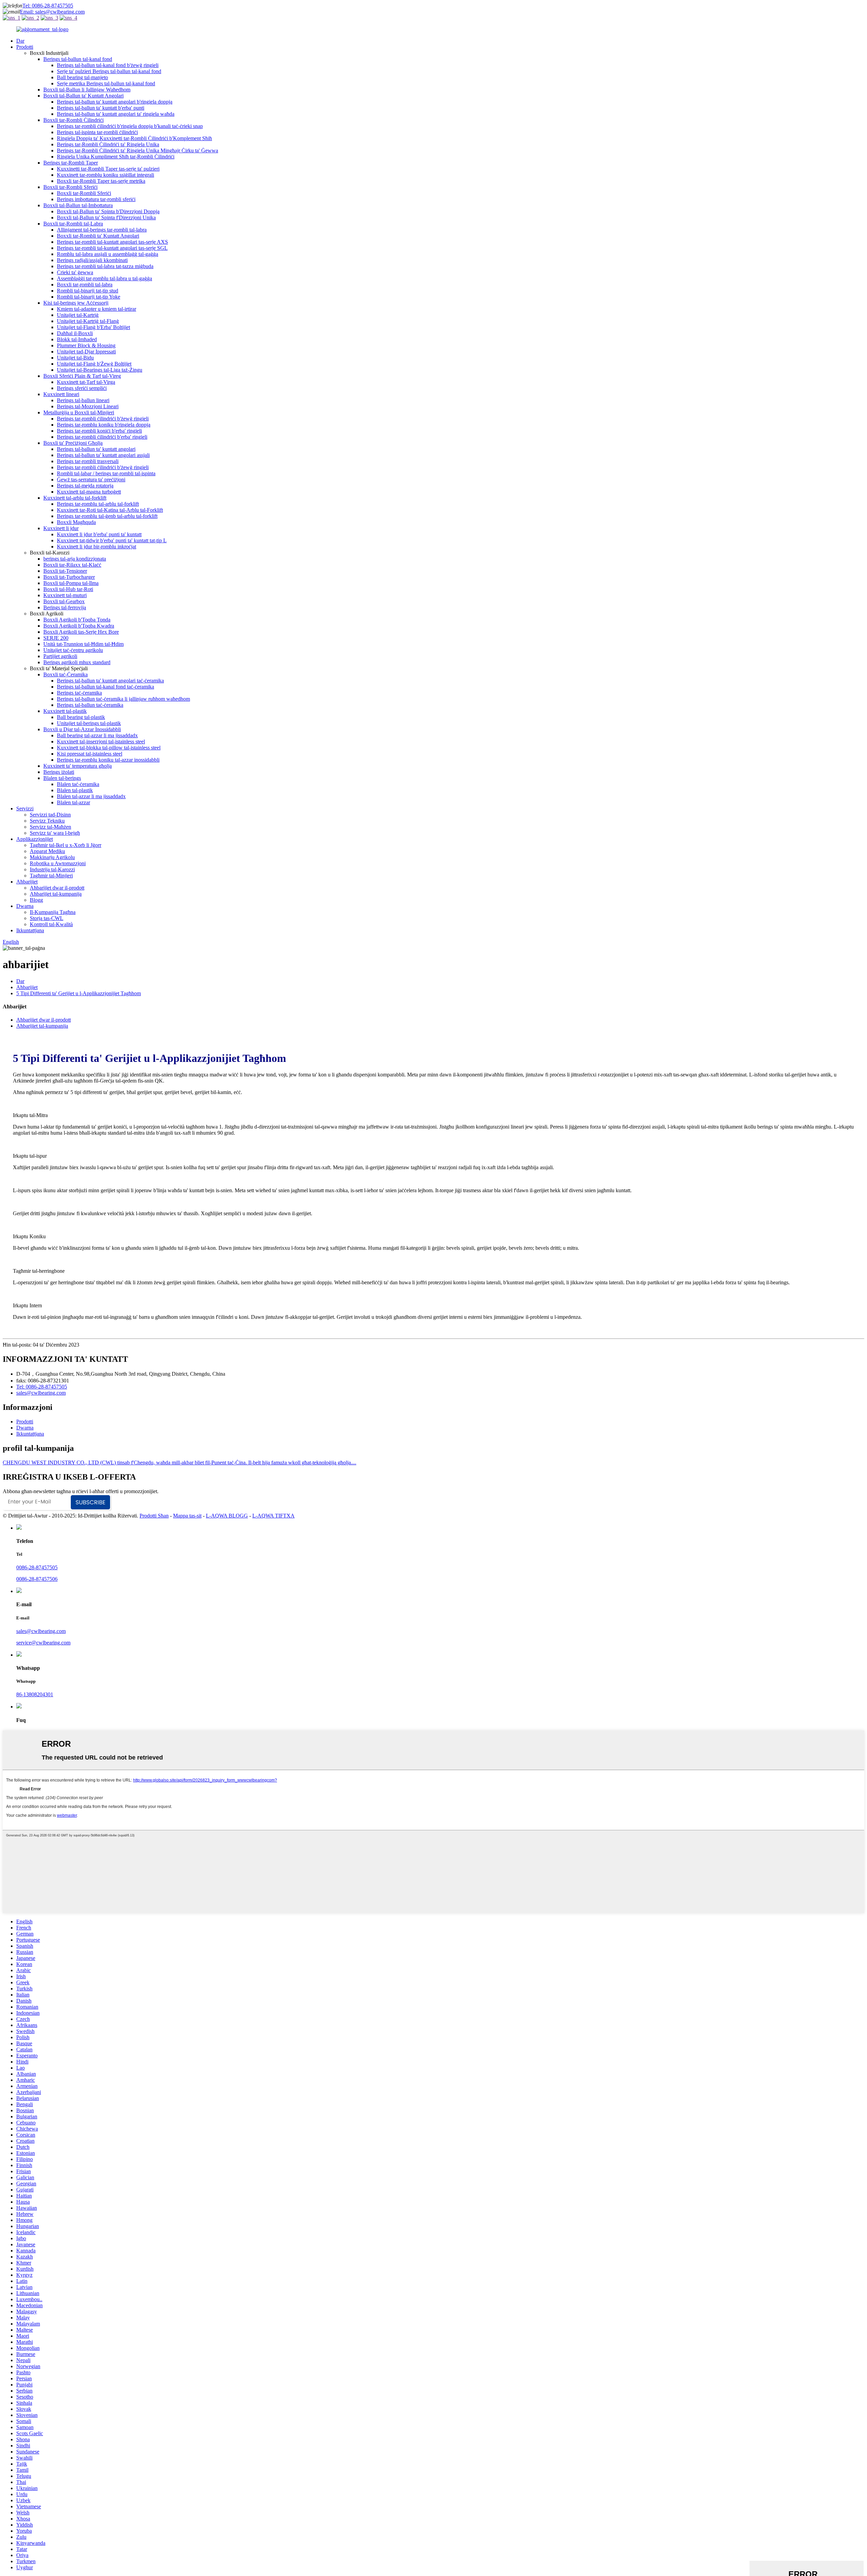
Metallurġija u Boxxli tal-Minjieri (79, 412)
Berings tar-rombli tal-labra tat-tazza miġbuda (105, 266)
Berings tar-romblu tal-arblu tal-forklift (98, 504)
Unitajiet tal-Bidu (75, 358)
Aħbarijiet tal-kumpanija (56, 894)
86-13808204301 (35, 1694)
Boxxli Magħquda (76, 522)
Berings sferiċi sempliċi (82, 388)
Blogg (36, 900)
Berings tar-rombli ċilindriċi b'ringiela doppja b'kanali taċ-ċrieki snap (130, 126)
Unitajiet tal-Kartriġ (78, 315)
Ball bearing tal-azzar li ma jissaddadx (97, 735)
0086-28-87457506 (37, 1579)
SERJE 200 (56, 638)
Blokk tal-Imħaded (77, 339)
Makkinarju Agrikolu (52, 857)
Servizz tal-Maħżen (50, 827)
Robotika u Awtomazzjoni (58, 863)
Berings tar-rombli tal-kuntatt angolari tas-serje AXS (112, 242)
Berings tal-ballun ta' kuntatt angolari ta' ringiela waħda (116, 114)
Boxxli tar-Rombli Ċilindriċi (73, 120)
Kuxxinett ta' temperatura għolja (78, 766)
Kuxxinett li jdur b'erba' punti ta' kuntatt (99, 534)
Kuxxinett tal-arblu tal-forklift (75, 498)
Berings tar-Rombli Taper (71, 163)
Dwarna (25, 906)
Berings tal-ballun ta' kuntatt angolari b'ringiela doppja (115, 102)
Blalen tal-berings (62, 778)
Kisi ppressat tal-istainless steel (90, 754)
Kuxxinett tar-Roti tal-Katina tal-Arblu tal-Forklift (110, 510)
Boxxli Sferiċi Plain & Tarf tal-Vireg (82, 376)
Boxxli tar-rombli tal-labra (85, 285)
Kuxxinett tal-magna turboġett (89, 492)
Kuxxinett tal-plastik (65, 711)
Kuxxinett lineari (61, 394)
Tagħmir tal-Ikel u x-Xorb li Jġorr (66, 845)
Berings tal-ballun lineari (83, 400)
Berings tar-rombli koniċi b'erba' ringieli (99, 431)
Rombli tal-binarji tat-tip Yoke (89, 297)
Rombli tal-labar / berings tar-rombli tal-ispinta (106, 473)
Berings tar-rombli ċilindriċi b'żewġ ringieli (103, 419)
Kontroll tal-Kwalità (51, 924)
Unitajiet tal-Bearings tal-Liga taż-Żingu (100, 370)
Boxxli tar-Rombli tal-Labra (73, 224)
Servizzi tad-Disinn (50, 815)
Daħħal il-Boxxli (75, 333)
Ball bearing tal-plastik (81, 717)
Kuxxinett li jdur (61, 528)
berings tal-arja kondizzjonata (75, 559)
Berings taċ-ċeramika (79, 693)
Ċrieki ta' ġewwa (75, 272)
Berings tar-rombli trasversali (88, 461)
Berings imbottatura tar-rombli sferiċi (96, 199)
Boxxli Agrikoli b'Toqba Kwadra (79, 626)
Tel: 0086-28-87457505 (48, 6)
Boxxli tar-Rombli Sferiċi (70, 187)
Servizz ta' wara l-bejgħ (55, 833)
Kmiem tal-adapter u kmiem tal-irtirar (97, 309)
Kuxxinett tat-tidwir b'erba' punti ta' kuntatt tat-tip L (112, 540)
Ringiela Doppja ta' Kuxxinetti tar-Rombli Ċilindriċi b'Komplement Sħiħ (134, 138)
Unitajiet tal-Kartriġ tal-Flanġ (88, 321)
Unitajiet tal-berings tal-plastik (89, 723)
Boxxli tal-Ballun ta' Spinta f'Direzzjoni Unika (106, 217)
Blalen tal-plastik (75, 790)
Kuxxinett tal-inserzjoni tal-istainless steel (101, 741)
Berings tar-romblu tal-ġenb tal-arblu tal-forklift (107, 516)
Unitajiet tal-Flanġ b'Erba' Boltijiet (93, 327)
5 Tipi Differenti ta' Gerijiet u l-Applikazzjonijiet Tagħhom (79, 993)
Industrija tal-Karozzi (52, 869)
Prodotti (25, 47)
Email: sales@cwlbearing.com (52, 12)
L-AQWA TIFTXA (273, 1516)
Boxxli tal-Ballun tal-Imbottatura (78, 205)
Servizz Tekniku (47, 821)
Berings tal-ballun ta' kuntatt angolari (96, 449)
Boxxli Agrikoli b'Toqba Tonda (77, 620)
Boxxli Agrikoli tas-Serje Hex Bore (81, 632)
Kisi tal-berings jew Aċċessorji (76, 303)
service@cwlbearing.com (43, 1643)
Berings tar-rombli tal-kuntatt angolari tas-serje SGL (112, 248)
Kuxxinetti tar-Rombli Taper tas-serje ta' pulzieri (108, 169)
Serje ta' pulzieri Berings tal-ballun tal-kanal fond (109, 71)
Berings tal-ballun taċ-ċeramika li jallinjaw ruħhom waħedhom (123, 699)
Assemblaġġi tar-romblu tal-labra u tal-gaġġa (104, 278)
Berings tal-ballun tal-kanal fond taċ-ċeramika (105, 687)
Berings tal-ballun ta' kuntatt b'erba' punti (101, 108)
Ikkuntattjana (30, 930)
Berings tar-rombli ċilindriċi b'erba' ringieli (102, 437)
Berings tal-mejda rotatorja (85, 486)
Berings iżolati (59, 772)
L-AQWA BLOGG (227, 1516)
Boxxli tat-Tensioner (65, 571)
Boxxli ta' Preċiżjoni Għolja (73, 443)
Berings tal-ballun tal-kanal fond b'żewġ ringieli (108, 65)
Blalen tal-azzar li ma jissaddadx (91, 796)
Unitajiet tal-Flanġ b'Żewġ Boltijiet (94, 364)
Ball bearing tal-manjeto (82, 77)
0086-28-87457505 (37, 1567)
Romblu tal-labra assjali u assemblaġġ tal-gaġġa (108, 254)
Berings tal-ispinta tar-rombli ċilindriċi (97, 132)
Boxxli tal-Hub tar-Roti (68, 589)
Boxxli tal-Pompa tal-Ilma (71, 583)
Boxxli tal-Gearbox (64, 601)
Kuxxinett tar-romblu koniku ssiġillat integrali (105, 175)
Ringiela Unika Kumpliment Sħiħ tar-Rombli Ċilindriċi (116, 157)
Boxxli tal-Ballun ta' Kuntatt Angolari (83, 96)
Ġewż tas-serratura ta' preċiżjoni (91, 479)
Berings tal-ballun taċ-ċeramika (90, 705)
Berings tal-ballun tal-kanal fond (78, 59)
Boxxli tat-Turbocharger (69, 577)
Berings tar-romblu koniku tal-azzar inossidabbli (108, 760)
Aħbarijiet (27, 882)
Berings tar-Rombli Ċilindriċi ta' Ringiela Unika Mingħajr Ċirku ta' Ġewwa (138, 150)
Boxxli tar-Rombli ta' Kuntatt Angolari (98, 236)
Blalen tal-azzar (73, 802)
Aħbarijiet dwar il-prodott (57, 888)
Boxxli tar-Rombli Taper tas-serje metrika (101, 181)
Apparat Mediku (47, 851)
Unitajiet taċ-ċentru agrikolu (73, 650)
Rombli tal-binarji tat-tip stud (88, 291)
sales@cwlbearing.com (41, 1393)
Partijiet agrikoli (60, 656)
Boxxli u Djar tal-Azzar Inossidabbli (82, 729)
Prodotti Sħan (154, 1516)
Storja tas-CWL (47, 918)
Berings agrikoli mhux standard (77, 662)
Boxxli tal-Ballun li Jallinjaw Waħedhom (87, 90)
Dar (20, 41)
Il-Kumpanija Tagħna (53, 912)
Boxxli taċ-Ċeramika (66, 674)
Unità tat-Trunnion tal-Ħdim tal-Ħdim (83, 644)
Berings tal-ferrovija (65, 607)
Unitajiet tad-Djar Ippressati (86, 352)
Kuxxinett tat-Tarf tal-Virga (86, 382)
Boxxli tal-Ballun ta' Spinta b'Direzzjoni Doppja (108, 211)
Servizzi (25, 809)
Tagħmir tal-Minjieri (51, 876)
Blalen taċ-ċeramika (78, 784)
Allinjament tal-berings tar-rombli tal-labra (102, 230)
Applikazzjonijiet (35, 839)
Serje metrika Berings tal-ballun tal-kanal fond (106, 83)
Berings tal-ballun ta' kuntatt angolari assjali (103, 455)
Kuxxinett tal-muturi (65, 595)
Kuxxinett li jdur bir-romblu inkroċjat (97, 547)
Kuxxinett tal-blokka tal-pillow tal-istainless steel (109, 748)
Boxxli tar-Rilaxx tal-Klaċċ (72, 565)
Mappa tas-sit (187, 1516)
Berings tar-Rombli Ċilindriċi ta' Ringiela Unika (108, 144)
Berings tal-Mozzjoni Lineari (88, 406)
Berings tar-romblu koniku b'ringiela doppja (104, 425)
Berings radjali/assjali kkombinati (92, 260)
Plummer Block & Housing (86, 345)
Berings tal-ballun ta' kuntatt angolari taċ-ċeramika (110, 681)
